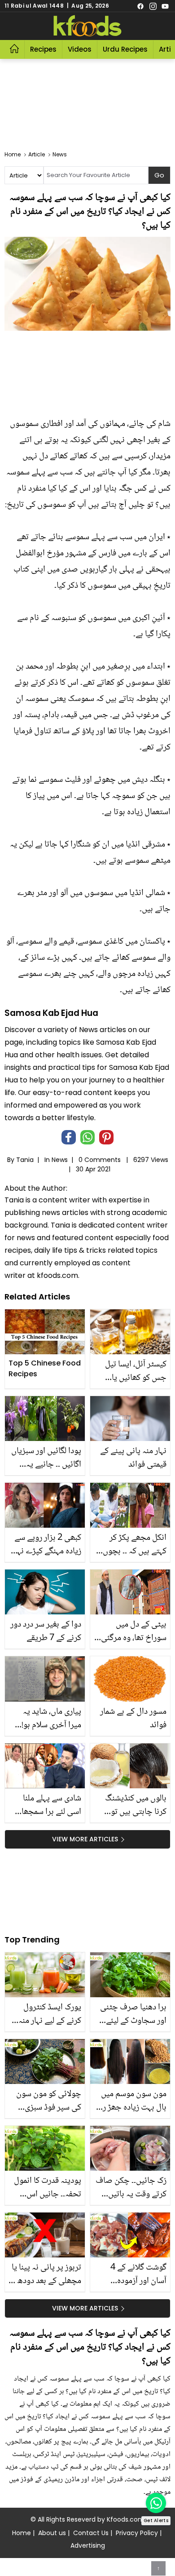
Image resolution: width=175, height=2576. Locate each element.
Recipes (43, 49)
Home (22, 2533)
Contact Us (91, 2533)
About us (52, 2533)
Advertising (88, 2545)
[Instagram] (153, 6)
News (60, 1160)
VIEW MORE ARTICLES (85, 1839)
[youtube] (165, 6)
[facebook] (140, 6)
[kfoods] (87, 26)
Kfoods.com (126, 2519)
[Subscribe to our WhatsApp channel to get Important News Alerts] (156, 2503)
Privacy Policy (137, 2533)
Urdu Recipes (125, 49)
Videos (80, 49)
